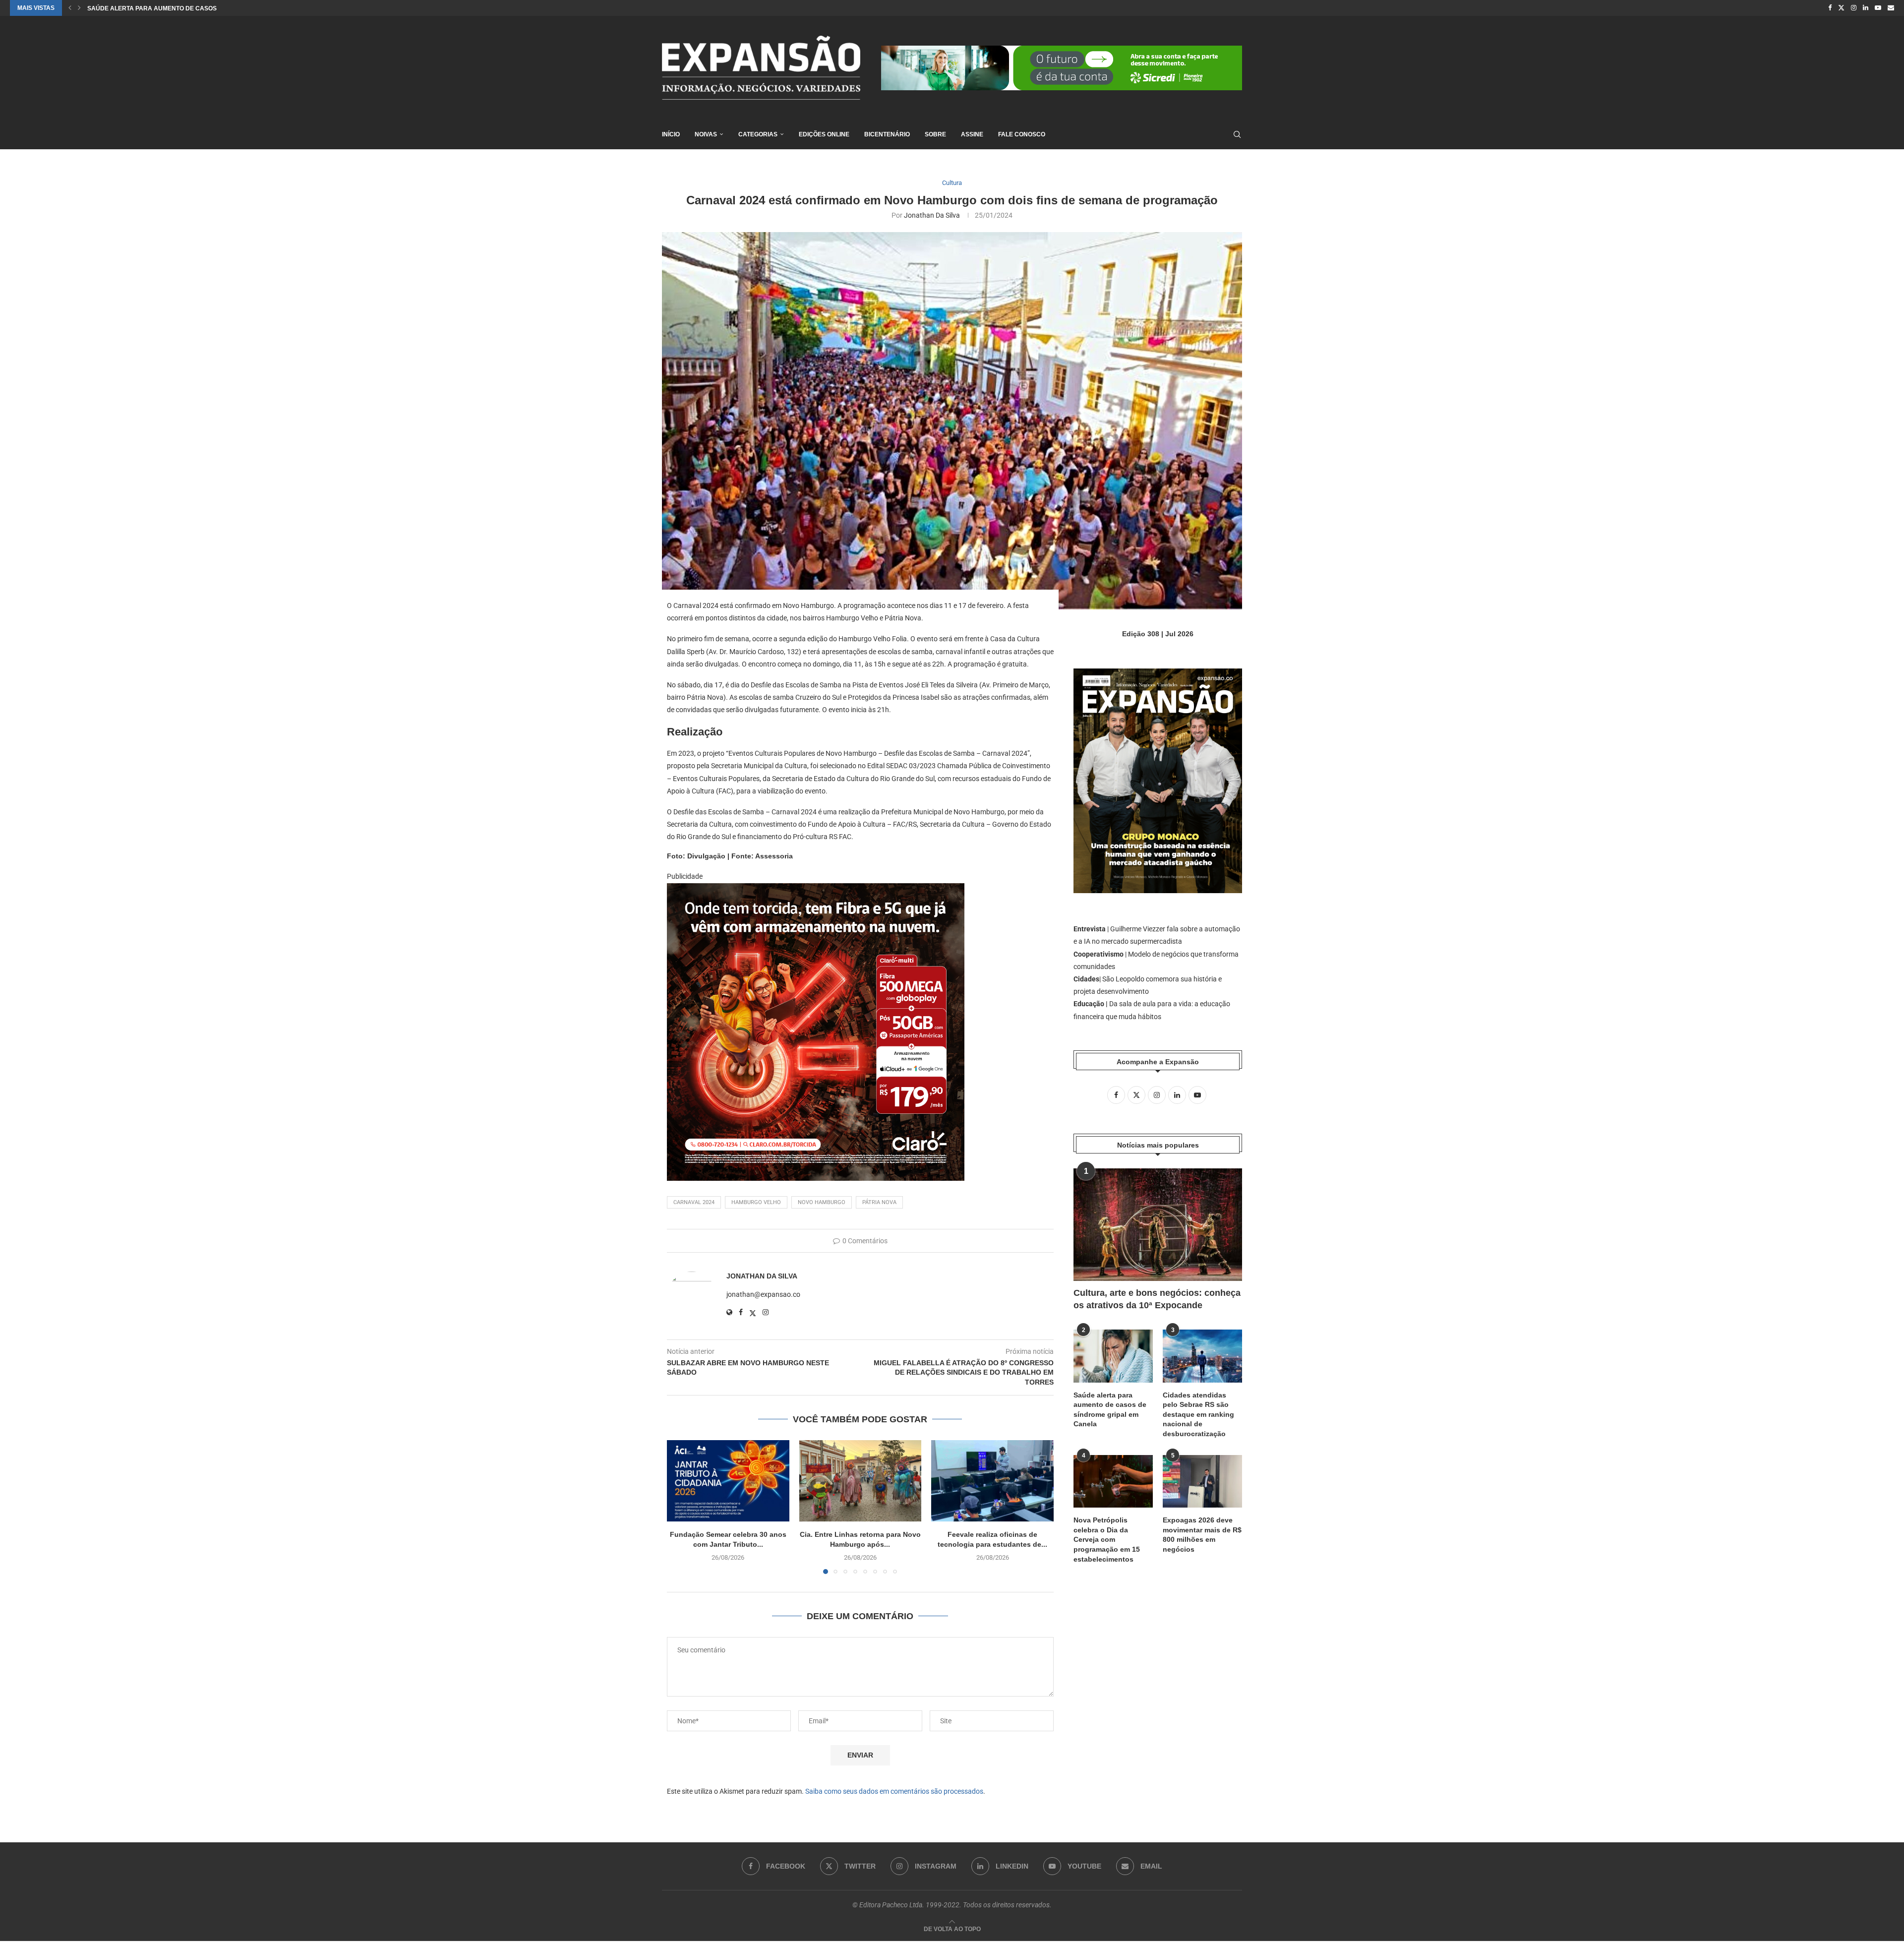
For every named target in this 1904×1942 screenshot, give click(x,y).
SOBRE (935, 134)
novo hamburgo (822, 1202)
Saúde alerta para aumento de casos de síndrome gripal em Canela (1110, 1410)
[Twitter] (1841, 8)
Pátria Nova (879, 1202)
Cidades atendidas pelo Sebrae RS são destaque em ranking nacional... (209, 8)
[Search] (1237, 134)
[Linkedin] (1866, 8)
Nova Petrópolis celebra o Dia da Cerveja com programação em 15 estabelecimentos (1107, 1539)
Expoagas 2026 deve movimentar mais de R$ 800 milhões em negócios (1202, 1535)
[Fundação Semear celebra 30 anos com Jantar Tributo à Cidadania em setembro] (728, 1481)
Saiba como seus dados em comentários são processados (894, 1791)
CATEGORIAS (758, 134)
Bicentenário (887, 134)
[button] (70, 8)
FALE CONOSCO (1022, 134)
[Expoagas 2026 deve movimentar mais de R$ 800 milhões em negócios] (1202, 1482)
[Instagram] (1854, 8)
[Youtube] (1878, 8)
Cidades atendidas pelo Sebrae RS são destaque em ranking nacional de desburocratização (1198, 1414)
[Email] (1891, 8)
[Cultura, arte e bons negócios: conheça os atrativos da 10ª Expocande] (1158, 1225)
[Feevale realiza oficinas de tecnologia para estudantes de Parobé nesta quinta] (992, 1481)
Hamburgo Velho (756, 1202)
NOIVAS (706, 134)
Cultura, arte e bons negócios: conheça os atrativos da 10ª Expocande (1157, 1299)
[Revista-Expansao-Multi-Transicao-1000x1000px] (816, 890)
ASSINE (972, 134)
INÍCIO (671, 134)
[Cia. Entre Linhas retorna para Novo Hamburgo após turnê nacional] (861, 1481)
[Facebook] (1830, 8)
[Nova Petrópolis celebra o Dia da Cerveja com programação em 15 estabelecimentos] (1113, 1482)
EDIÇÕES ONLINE (824, 134)
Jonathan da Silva (932, 215)
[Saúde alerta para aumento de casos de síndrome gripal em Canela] (1113, 1356)
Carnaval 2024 (694, 1202)
